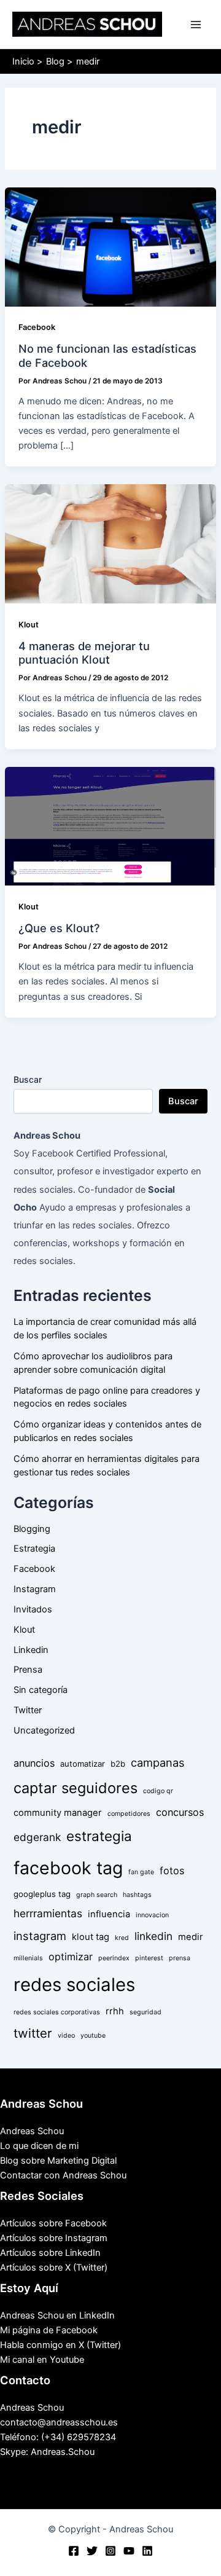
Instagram (35, 1589)
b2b (118, 1764)
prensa (180, 1958)
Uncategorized (44, 1730)
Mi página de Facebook (49, 2330)
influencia (109, 1914)
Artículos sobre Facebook (53, 2223)
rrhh (115, 2011)
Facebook (37, 327)
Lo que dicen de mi (39, 2146)
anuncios (34, 1763)
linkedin (153, 1936)
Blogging (32, 1529)
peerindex (114, 1958)
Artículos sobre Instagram (54, 2238)
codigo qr (158, 1791)
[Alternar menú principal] (196, 25)
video (66, 2036)
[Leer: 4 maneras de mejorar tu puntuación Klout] (110, 543)
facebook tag (68, 1868)
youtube (93, 2036)
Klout (29, 625)
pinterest (149, 1958)
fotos (172, 1871)
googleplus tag (42, 1894)
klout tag (91, 1937)
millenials (28, 1958)
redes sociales (74, 1985)
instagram (40, 1936)
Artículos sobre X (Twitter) (54, 2268)
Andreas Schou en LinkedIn (57, 2315)
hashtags (137, 1895)
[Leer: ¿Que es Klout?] (110, 826)
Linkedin (31, 1650)
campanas (158, 1762)
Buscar (28, 1079)
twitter (33, 2033)
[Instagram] (110, 2551)
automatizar (83, 1764)
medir (191, 1937)
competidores (129, 1814)
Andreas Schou (32, 2131)
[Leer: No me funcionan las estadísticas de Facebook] (110, 246)
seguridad (145, 2012)
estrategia (99, 1836)
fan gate (141, 1872)
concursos (180, 1812)
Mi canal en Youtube (42, 2360)
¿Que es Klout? (59, 928)
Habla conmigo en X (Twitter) (60, 2345)
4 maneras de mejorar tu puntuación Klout (84, 653)
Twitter (28, 1710)
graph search (97, 1895)
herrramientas (48, 1913)
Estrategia (34, 1549)
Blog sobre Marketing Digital (58, 2161)
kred (122, 1938)
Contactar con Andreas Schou (63, 2175)
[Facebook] (74, 2551)
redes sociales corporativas (57, 2012)
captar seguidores (76, 1788)
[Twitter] (92, 2551)
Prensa (28, 1670)
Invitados (33, 1609)
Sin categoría (41, 1690)
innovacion (152, 1915)
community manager (58, 1813)
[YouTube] (129, 2551)
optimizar (71, 1957)
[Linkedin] (147, 2551)
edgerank (37, 1837)
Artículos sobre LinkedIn (50, 2253)
